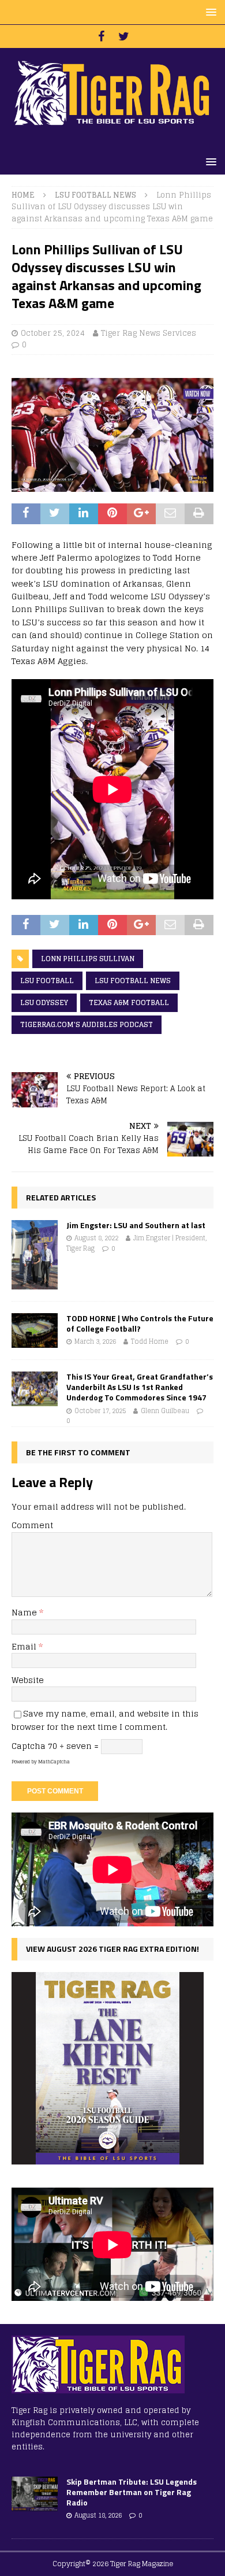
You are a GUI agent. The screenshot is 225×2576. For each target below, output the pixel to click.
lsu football (47, 981)
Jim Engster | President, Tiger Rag (136, 1243)
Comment (32, 1525)
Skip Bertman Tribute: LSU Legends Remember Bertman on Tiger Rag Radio (132, 2492)
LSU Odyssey (44, 1002)
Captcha (29, 1746)
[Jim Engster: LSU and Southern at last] (35, 1255)
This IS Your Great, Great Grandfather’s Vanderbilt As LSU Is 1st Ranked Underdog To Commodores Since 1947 (140, 1387)
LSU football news (133, 981)
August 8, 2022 (96, 1238)
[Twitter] (124, 36)
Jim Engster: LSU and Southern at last (136, 1225)
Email (25, 1646)
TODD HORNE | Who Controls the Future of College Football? (140, 1323)
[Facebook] (101, 36)
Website (28, 1680)
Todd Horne (150, 1341)
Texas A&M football (129, 1002)
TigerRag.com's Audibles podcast (87, 1024)
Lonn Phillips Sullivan (88, 959)
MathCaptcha (54, 1762)
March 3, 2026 (95, 1341)
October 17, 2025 (100, 1411)
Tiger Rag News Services (149, 333)
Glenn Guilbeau (165, 1411)
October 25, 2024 (53, 333)
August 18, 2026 (98, 2515)
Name (25, 1612)
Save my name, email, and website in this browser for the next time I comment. (105, 1720)
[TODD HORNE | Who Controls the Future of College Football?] (35, 1330)
